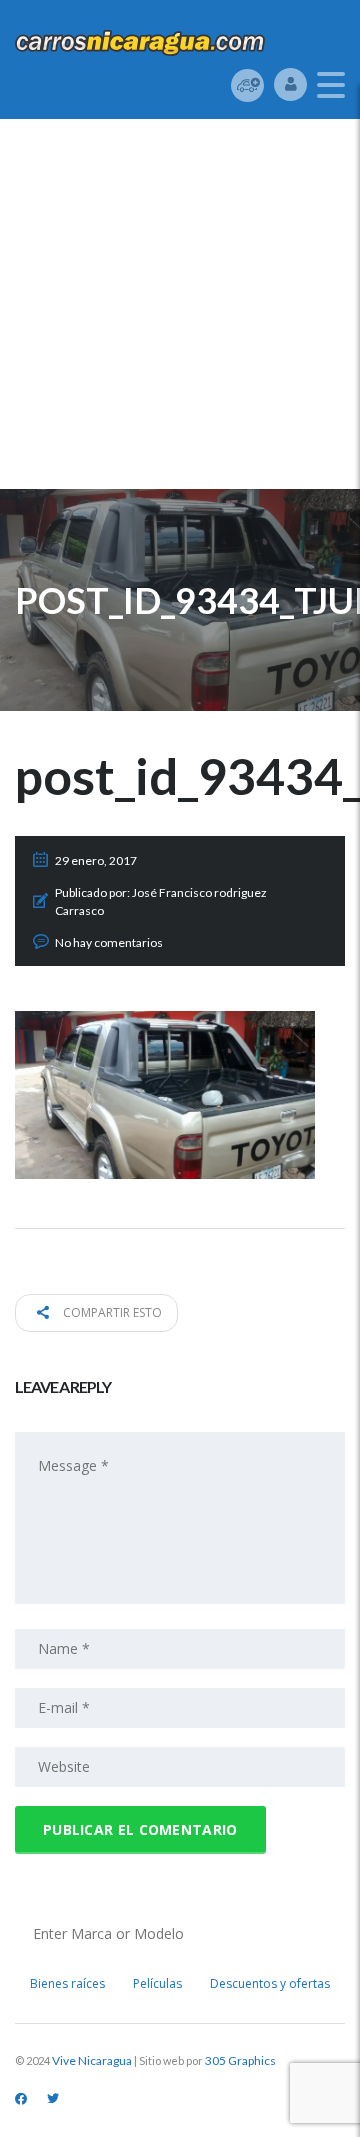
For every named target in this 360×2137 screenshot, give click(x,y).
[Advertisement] (180, 309)
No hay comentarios (109, 942)
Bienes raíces (67, 1983)
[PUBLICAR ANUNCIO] (247, 84)
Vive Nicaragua (92, 2060)
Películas (157, 1983)
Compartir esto (111, 1312)
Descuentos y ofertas (270, 1983)
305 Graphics (240, 2060)
